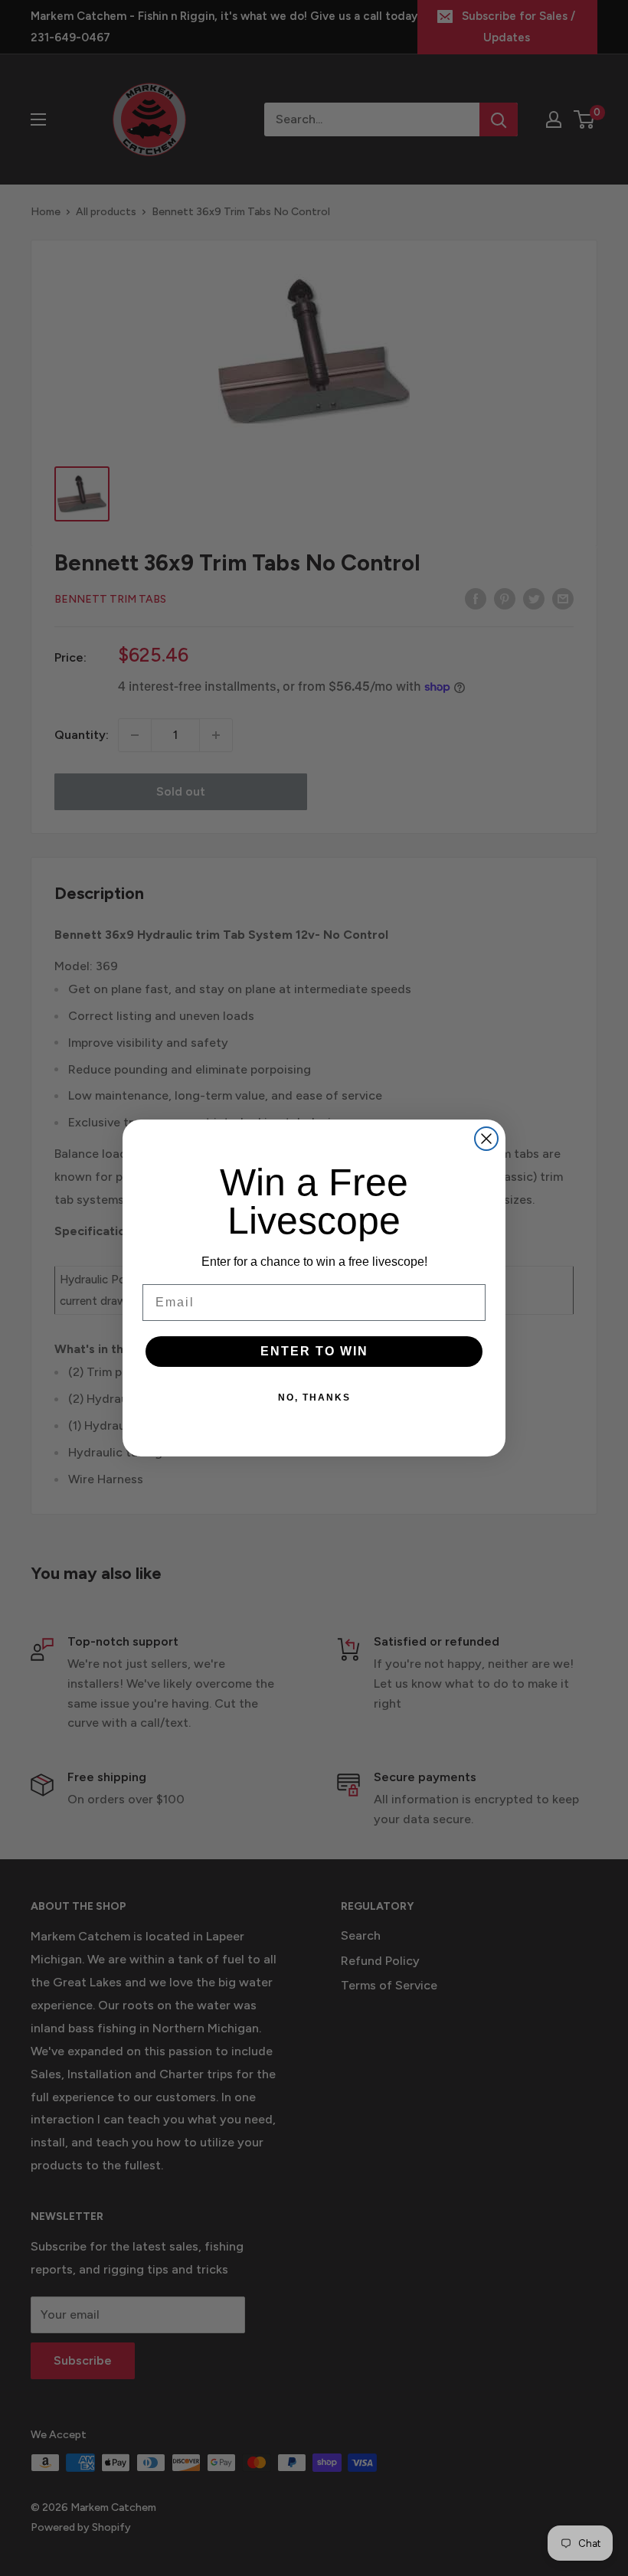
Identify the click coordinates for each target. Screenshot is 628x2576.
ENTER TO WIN (314, 1351)
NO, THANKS (314, 1398)
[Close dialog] (486, 1139)
